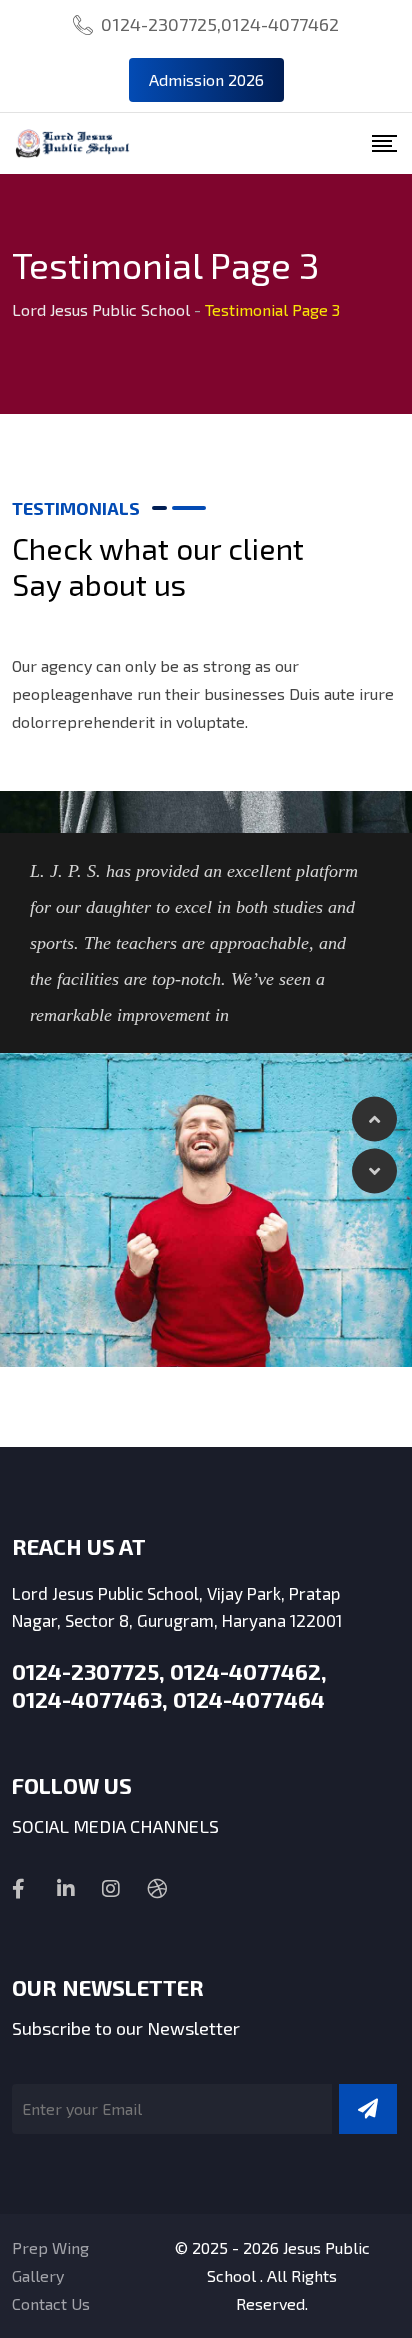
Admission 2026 (206, 79)
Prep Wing (50, 2247)
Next (374, 1170)
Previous (374, 1118)
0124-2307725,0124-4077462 (220, 24)
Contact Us (51, 2303)
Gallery (38, 2275)
